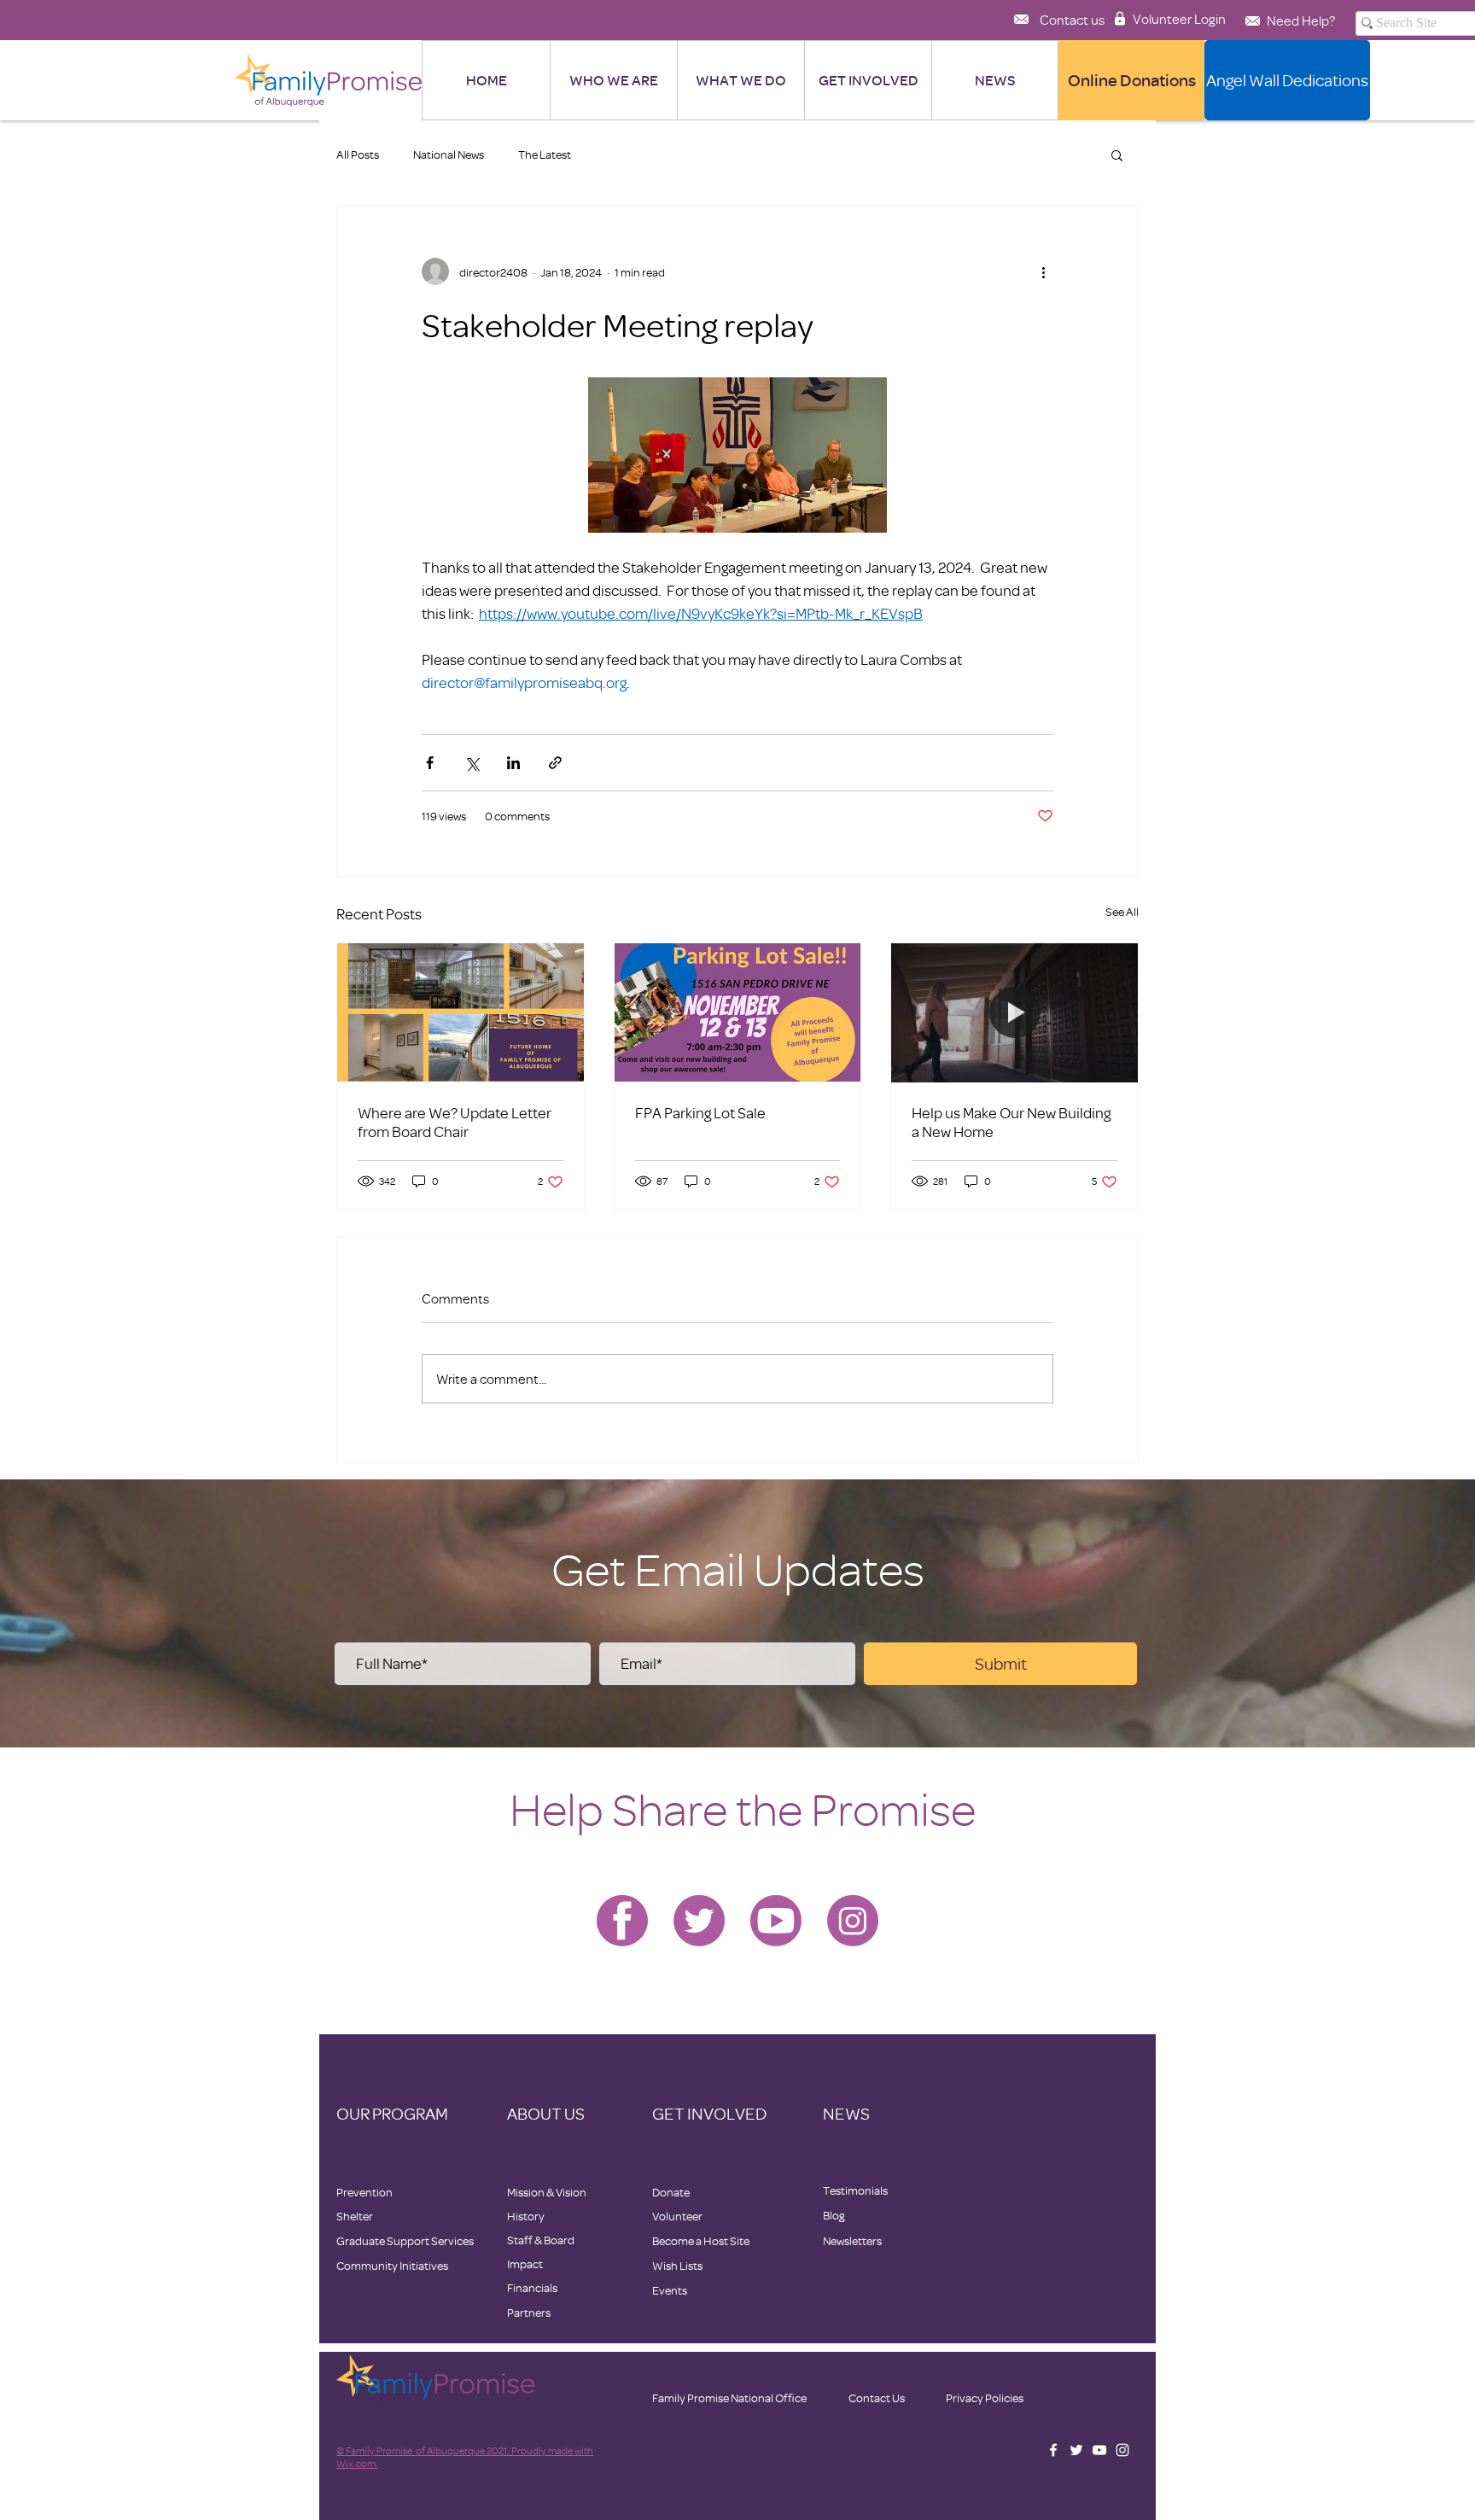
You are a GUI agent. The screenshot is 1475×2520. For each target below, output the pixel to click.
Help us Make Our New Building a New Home (1011, 1122)
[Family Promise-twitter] (699, 1921)
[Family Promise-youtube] (776, 1921)
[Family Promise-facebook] (622, 1921)
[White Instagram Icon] (1122, 2450)
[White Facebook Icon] (1053, 2450)
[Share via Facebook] (430, 763)
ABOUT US (546, 2113)
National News (449, 154)
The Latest (545, 154)
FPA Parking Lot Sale (700, 1112)
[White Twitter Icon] (1076, 2450)
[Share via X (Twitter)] (472, 763)
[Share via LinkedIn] (513, 763)
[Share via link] (555, 763)
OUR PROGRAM (392, 2113)
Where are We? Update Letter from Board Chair (455, 1122)
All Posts (358, 154)
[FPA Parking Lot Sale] (738, 1012)
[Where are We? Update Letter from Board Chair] (461, 1012)
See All (1122, 911)
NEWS (846, 2113)
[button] (994, 80)
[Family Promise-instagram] (853, 1921)
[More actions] (1043, 271)
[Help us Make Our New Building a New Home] (1014, 1012)
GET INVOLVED (709, 2113)
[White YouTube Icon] (1099, 2450)
